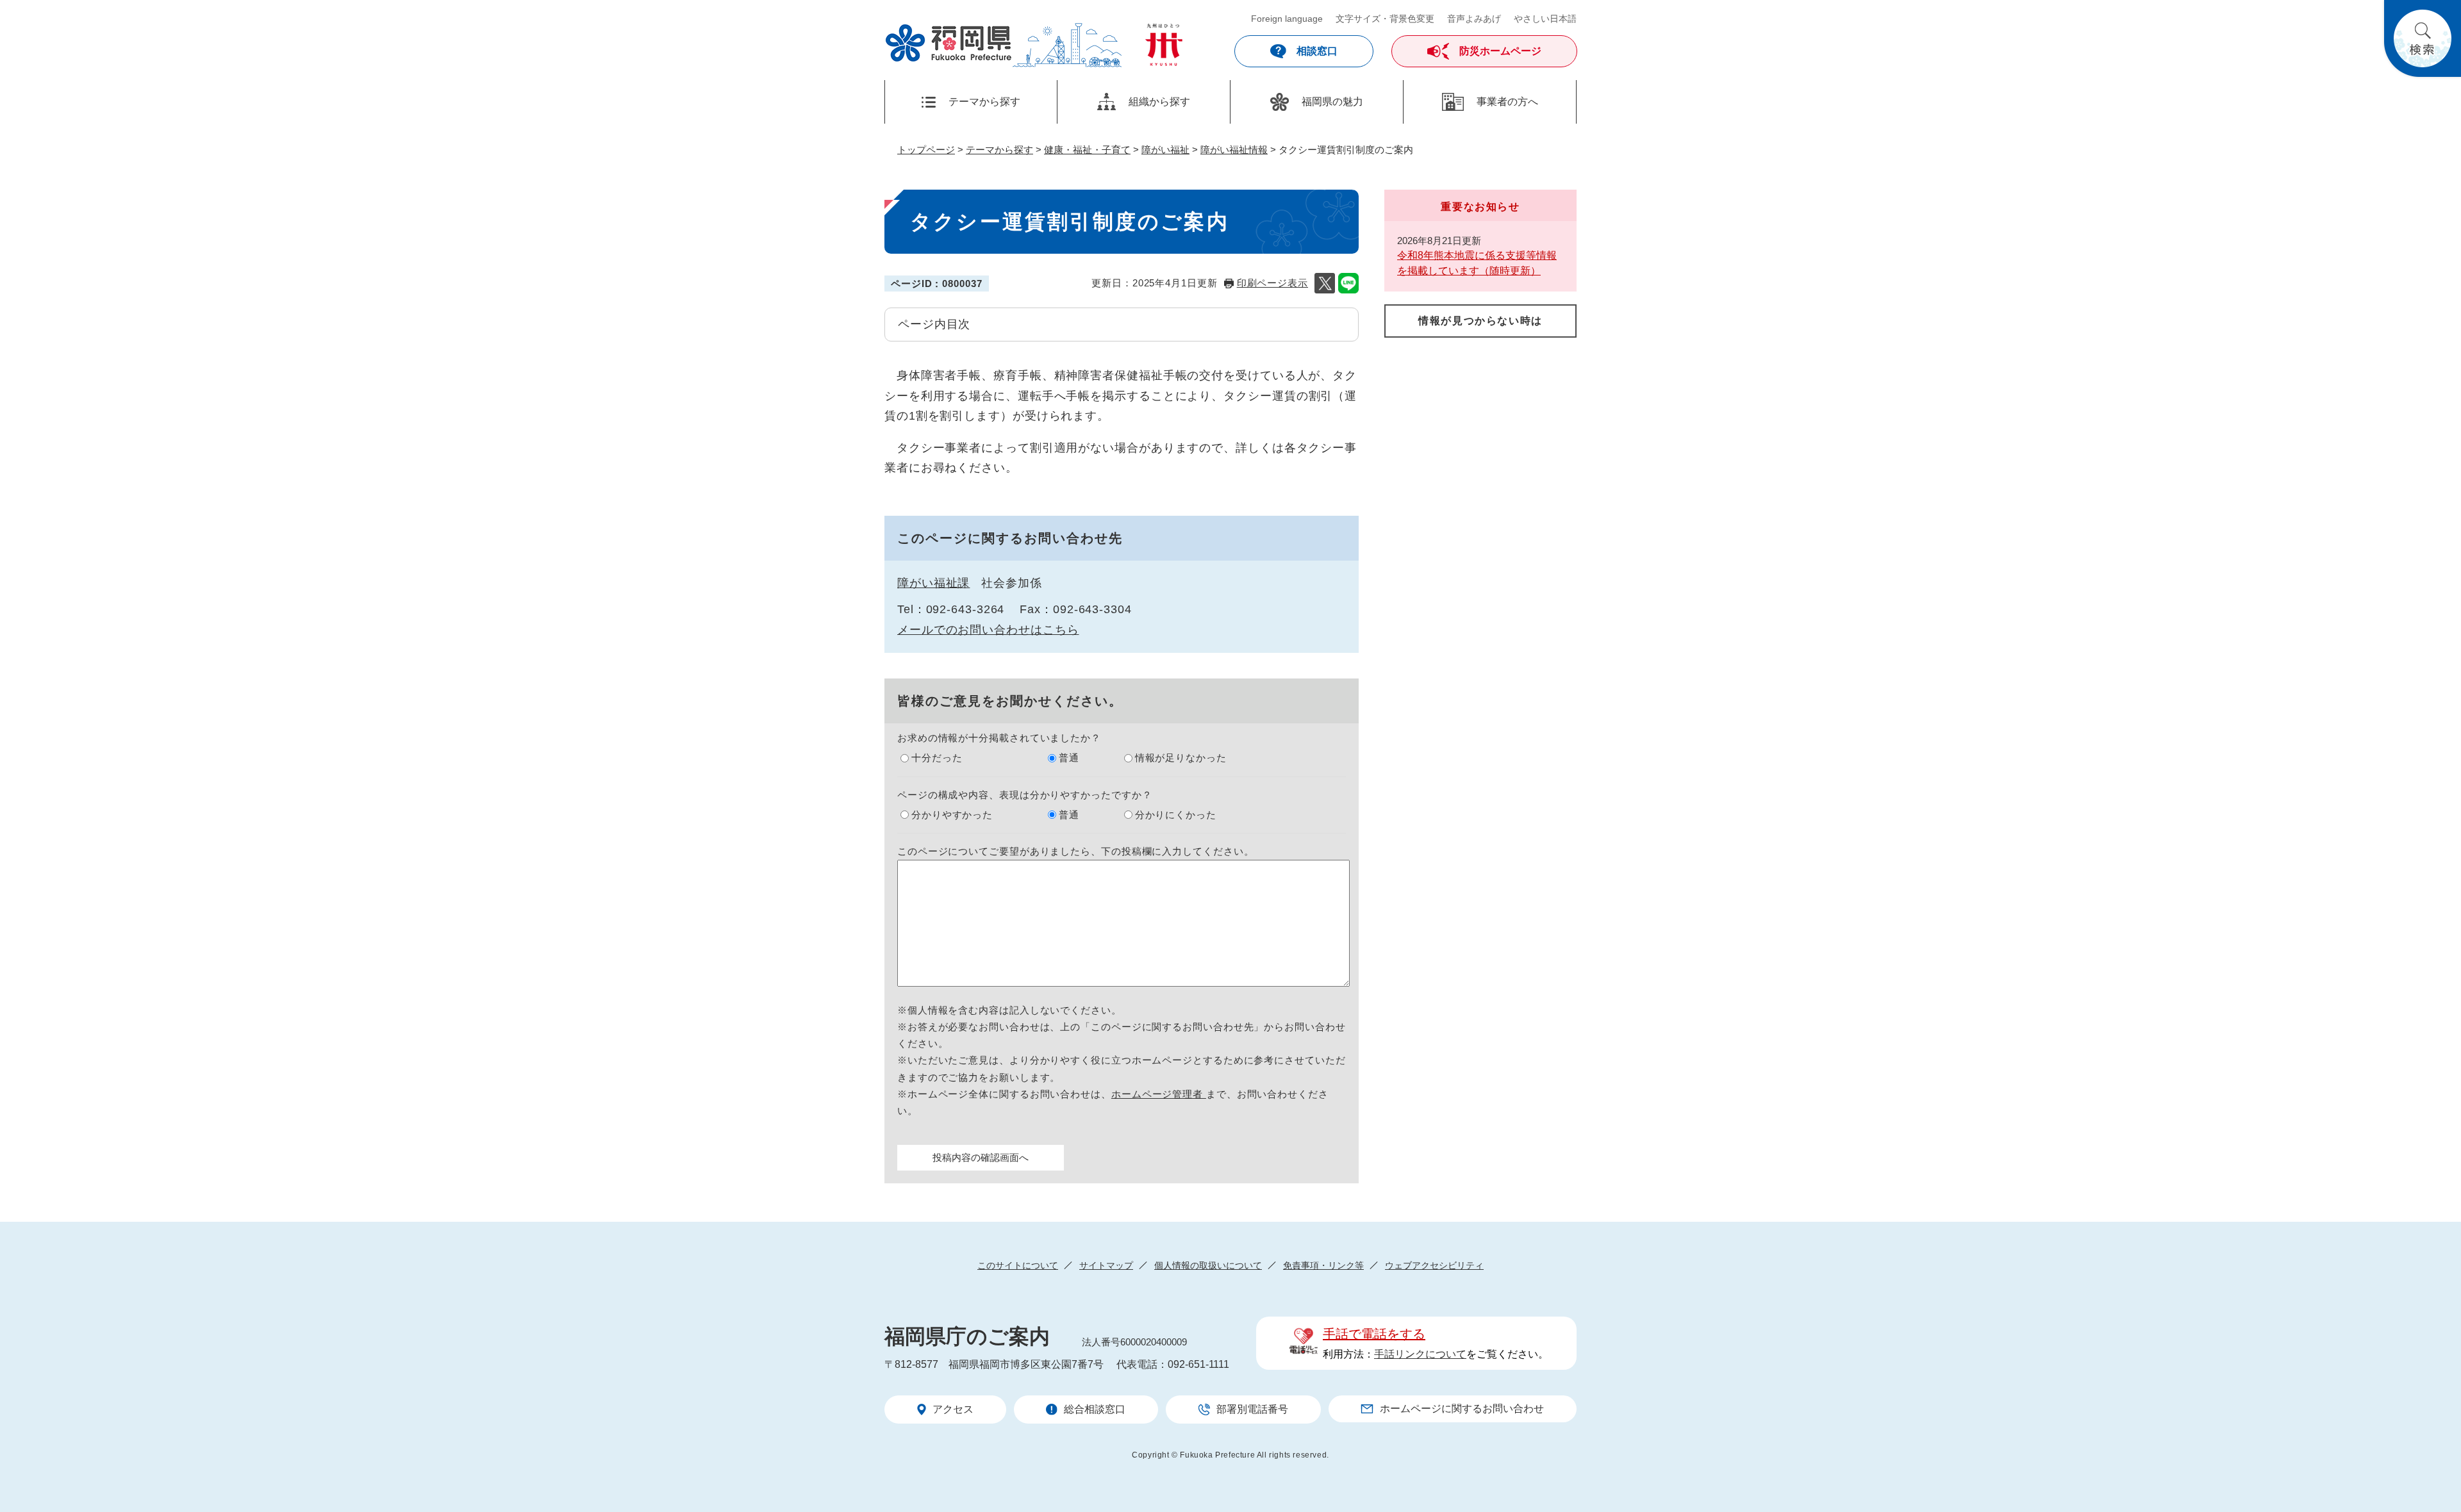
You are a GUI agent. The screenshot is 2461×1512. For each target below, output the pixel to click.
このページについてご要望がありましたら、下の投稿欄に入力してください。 (1076, 851)
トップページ (926, 150)
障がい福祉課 (933, 583)
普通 (1069, 758)
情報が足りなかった (1181, 758)
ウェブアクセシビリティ (1434, 1265)
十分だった (937, 758)
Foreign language (1287, 19)
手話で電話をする (1374, 1334)
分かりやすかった (952, 815)
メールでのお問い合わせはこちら (988, 630)
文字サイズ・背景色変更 (1385, 19)
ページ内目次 (934, 324)
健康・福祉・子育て (1087, 150)
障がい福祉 (1165, 150)
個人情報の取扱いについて (1208, 1265)
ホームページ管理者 (1159, 1094)
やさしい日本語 (1545, 19)
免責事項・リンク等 (1323, 1265)
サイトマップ (1106, 1265)
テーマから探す (999, 150)
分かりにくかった (1176, 815)
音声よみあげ (1474, 19)
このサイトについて (1018, 1265)
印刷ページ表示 (1272, 283)
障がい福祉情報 (1234, 150)
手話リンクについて (1420, 1354)
